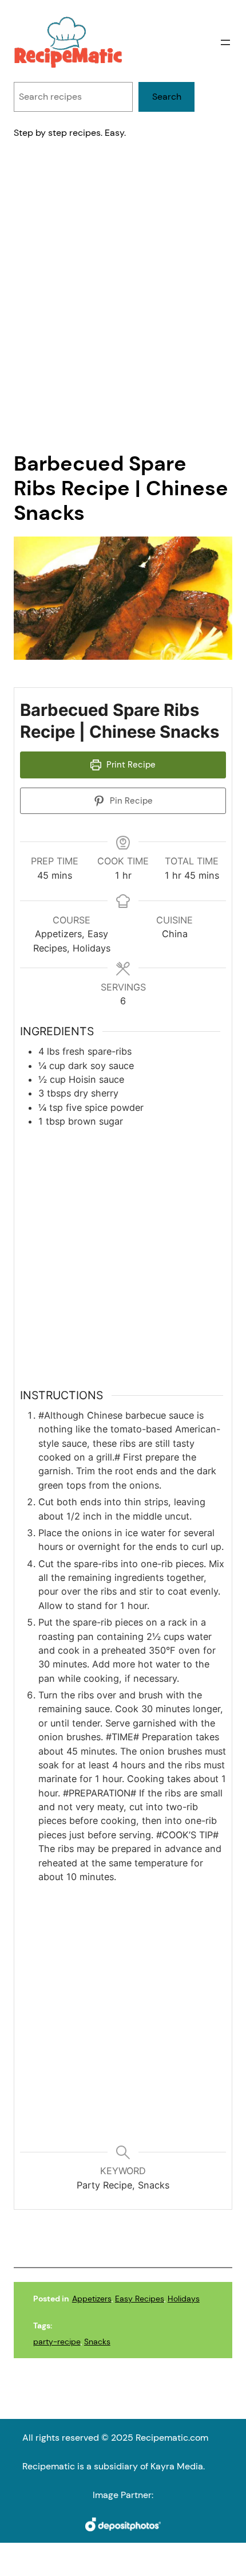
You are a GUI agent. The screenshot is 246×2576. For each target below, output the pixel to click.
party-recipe (57, 2342)
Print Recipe (130, 765)
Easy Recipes (140, 2299)
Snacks (97, 2342)
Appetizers (92, 2299)
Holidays (184, 2299)
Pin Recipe (130, 801)
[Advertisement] (123, 305)
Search (167, 97)
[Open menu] (225, 42)
